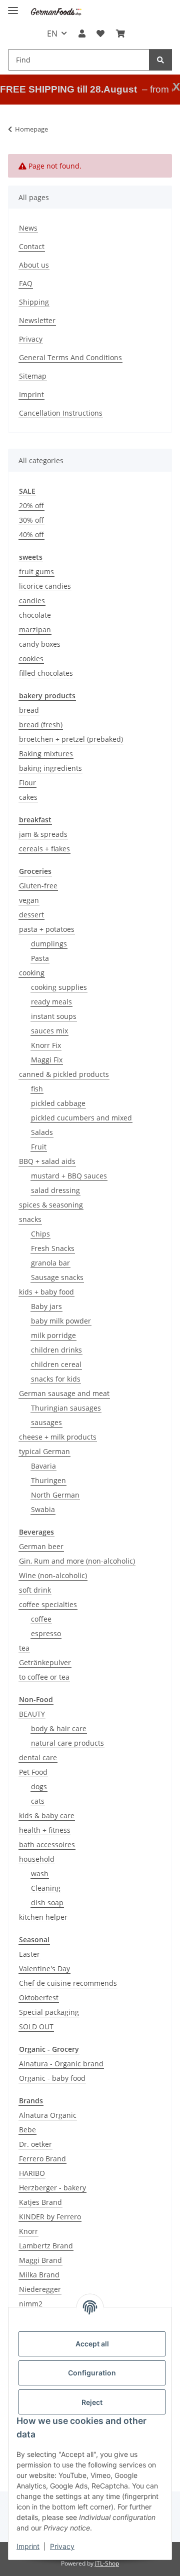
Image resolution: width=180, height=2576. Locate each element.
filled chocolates (46, 673)
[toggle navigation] (13, 6)
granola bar (50, 1263)
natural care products (67, 1743)
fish (37, 1089)
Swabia (43, 1509)
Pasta (40, 958)
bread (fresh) (41, 725)
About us (34, 265)
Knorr (28, 2231)
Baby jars (46, 1306)
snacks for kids (56, 1379)
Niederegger (40, 2289)
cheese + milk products (58, 1437)
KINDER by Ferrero (50, 2217)
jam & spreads (43, 834)
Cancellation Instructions (61, 413)
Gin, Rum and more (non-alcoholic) (77, 1561)
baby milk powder (61, 1321)
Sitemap (33, 376)
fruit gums (36, 571)
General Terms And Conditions (70, 357)
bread (29, 710)
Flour (27, 783)
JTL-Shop (107, 2563)
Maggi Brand (40, 2260)
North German (55, 1495)
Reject (92, 2402)
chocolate (35, 615)
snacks (30, 1219)
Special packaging (49, 2012)
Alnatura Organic (48, 2115)
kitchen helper (43, 1917)
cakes (28, 797)
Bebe (27, 2130)
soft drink (35, 1590)
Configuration (92, 2373)
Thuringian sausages (66, 1408)
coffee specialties (48, 1604)
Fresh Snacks (53, 1248)
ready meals (51, 1002)
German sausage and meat (64, 1393)
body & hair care (59, 1728)
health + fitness (45, 1830)
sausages (46, 1422)
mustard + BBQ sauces (69, 1176)
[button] (82, 34)
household (37, 1859)
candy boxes (40, 644)
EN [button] (52, 34)
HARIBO (32, 2173)
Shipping (34, 302)
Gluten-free (38, 886)
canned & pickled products (64, 1074)
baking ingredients (50, 768)
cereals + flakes (44, 849)
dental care (38, 1757)
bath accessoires (47, 1844)
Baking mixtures (46, 754)
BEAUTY (32, 1714)
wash (40, 1873)
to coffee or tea (44, 1677)
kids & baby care (47, 1815)
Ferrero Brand (42, 2159)
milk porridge (53, 1335)
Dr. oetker (35, 2144)
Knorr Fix (46, 1045)
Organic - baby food (52, 2078)
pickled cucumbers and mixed (81, 1118)
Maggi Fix (47, 1060)
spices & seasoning (51, 1205)
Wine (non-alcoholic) (53, 1575)
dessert (31, 915)
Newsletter (37, 320)
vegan (29, 900)
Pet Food (33, 1772)
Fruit (39, 1147)
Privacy (62, 2546)
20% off (31, 505)
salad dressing (55, 1190)
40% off (31, 534)
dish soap (47, 1902)
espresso (46, 1633)
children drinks (56, 1350)
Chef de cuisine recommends (68, 1983)
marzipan (35, 629)
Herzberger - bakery (52, 2188)
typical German (44, 1451)
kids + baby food (46, 1292)
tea (24, 1648)
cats (38, 1801)
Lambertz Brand (46, 2246)
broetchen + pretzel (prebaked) (71, 739)
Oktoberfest (39, 1998)
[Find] (160, 60)
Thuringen (48, 1480)
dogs (39, 1786)
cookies (31, 659)
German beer (41, 1546)
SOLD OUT (36, 2027)
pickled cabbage (58, 1103)
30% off (31, 520)
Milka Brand (39, 2275)
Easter (29, 1954)
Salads (42, 1132)
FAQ (26, 283)
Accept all (92, 2344)
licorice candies (45, 586)
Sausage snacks (57, 1277)
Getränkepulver (45, 1662)
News (28, 228)
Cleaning (46, 1888)
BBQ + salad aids (47, 1161)
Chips (40, 1234)
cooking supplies (59, 987)
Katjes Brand (40, 2202)
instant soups (54, 1016)
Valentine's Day (44, 1969)
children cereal (56, 1364)
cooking (32, 973)
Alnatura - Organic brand (61, 2064)
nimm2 (31, 2304)
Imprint (28, 2546)
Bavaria (43, 1466)
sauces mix (49, 1031)
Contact (32, 246)
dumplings (49, 944)
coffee (41, 1619)
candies (32, 600)
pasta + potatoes (47, 929)
